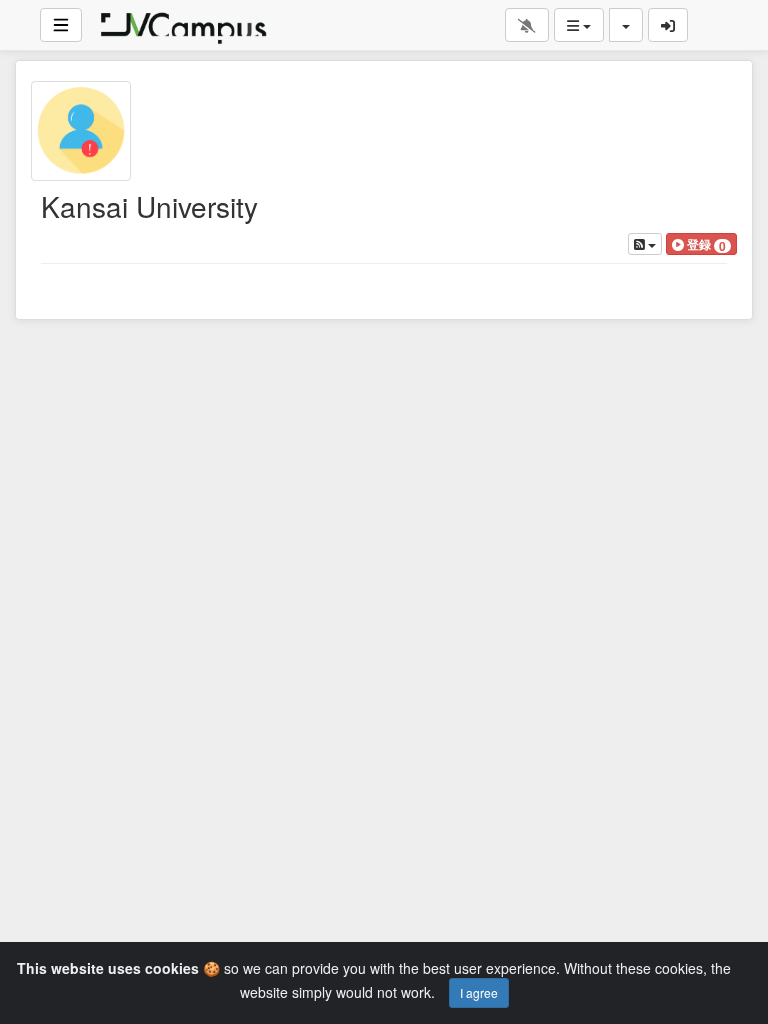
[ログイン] (668, 25)
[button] (701, 244)
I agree (479, 992)
